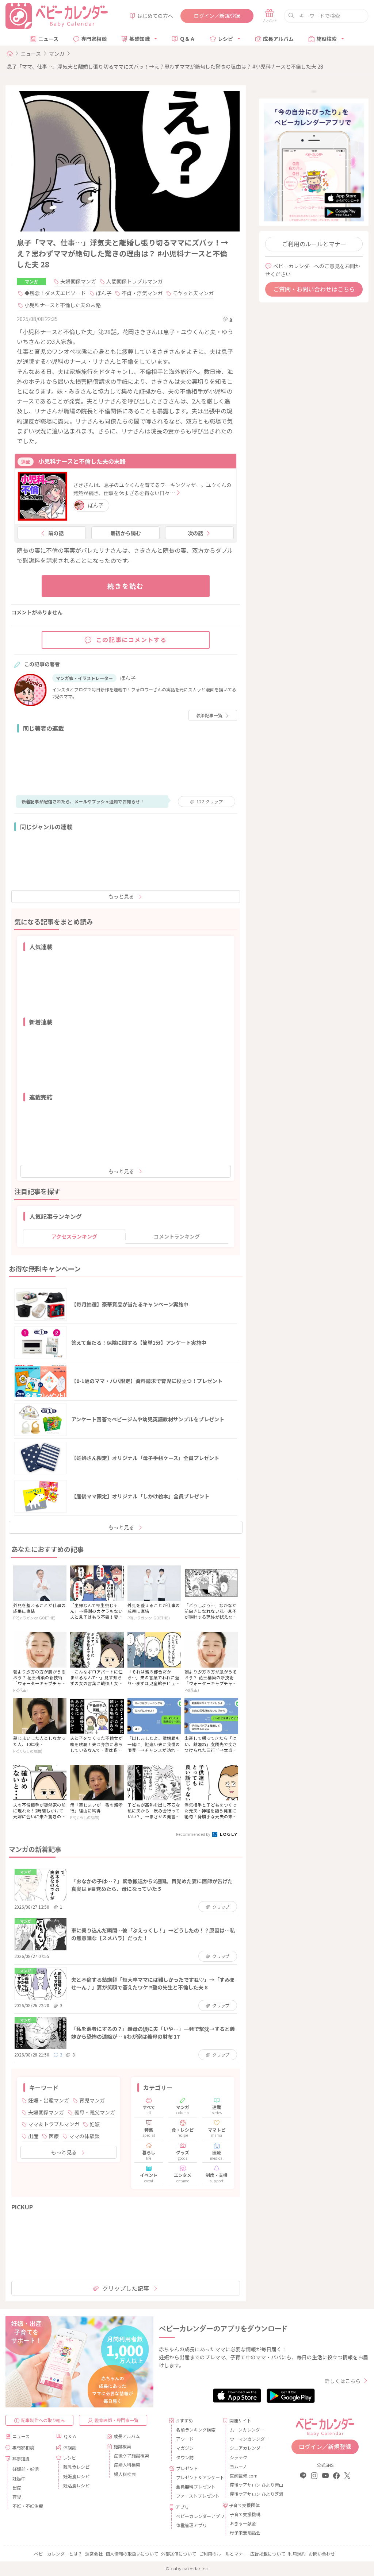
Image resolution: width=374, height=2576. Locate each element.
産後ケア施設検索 (131, 2455)
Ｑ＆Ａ (187, 39)
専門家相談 (94, 39)
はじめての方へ (155, 16)
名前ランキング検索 (196, 2430)
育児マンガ (92, 2100)
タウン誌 (185, 2457)
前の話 (56, 533)
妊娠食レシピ (76, 2476)
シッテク (238, 2457)
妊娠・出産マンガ (49, 2100)
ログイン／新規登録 (217, 16)
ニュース (48, 39)
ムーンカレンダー (247, 2430)
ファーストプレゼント (197, 2496)
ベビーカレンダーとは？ (58, 2554)
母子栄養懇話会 (245, 2532)
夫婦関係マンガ (78, 281)
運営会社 (94, 2554)
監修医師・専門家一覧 (117, 2420)
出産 (33, 2136)
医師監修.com (244, 2475)
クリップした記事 (126, 2288)
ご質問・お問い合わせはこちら (314, 289)
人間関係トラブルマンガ (134, 281)
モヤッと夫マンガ (193, 293)
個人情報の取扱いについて (132, 2554)
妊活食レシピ (76, 2485)
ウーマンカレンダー (249, 2439)
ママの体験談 (84, 2136)
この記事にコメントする (131, 640)
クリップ (210, 801)
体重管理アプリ (191, 2525)
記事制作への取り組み (43, 2420)
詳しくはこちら (343, 2381)
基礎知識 (140, 39)
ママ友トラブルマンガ (54, 2124)
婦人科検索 (125, 2474)
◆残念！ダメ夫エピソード (55, 293)
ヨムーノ (238, 2466)
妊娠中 (19, 2478)
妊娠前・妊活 (26, 2469)
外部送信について (179, 2554)
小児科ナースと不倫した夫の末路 (63, 305)
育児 (17, 2497)
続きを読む (125, 586)
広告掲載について (268, 2554)
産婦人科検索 (127, 2465)
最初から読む (126, 533)
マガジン (185, 2448)
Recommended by (194, 1834)
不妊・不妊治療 (28, 2506)
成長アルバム (278, 39)
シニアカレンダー (247, 2448)
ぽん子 (104, 293)
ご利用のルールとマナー (314, 244)
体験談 (70, 2447)
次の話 (195, 533)
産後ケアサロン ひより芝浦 (250, 2494)
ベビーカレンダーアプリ (197, 2516)
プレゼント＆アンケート (197, 2477)
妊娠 (95, 2124)
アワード (185, 2439)
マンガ (57, 54)
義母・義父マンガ (95, 2112)
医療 (54, 2136)
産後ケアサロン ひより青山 (250, 2485)
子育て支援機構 (245, 2514)
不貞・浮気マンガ (142, 293)
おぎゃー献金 (243, 2523)
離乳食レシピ (76, 2467)
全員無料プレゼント (196, 2486)
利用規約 (297, 2554)
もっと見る (121, 896)
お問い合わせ (322, 2554)
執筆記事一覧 (209, 715)
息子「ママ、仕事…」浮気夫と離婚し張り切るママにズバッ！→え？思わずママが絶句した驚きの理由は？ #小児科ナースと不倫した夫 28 (165, 66)
